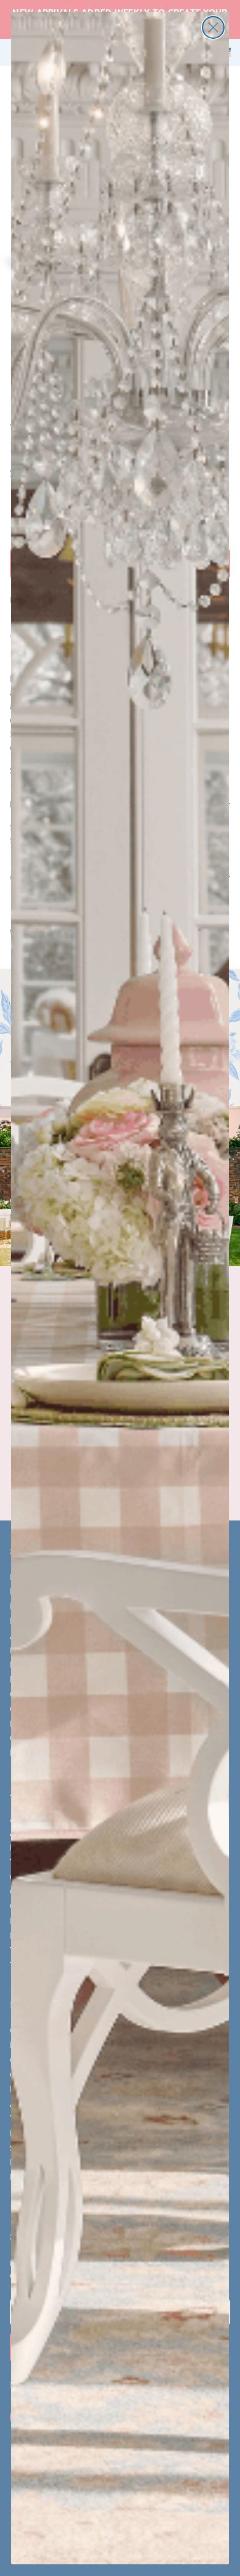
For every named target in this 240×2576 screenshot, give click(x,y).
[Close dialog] (213, 27)
